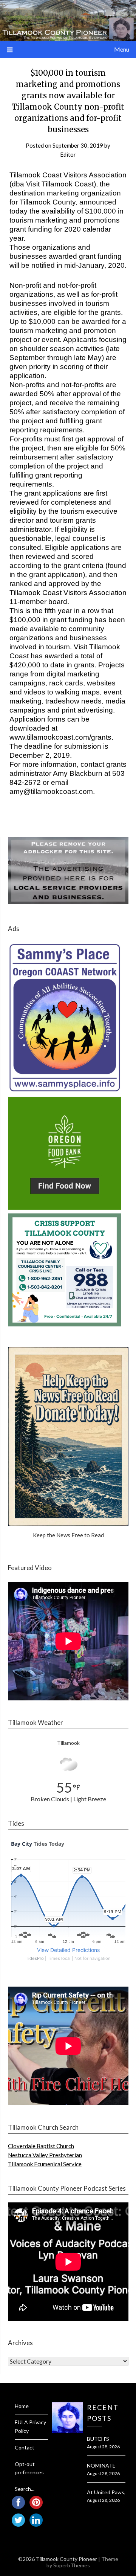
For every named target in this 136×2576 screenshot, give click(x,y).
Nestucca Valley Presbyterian (45, 2155)
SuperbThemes (72, 2565)
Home (22, 2406)
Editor (68, 154)
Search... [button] (25, 2489)
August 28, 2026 (103, 2447)
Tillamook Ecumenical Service (45, 2164)
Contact (25, 2447)
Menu (122, 49)
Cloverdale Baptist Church (41, 2146)
